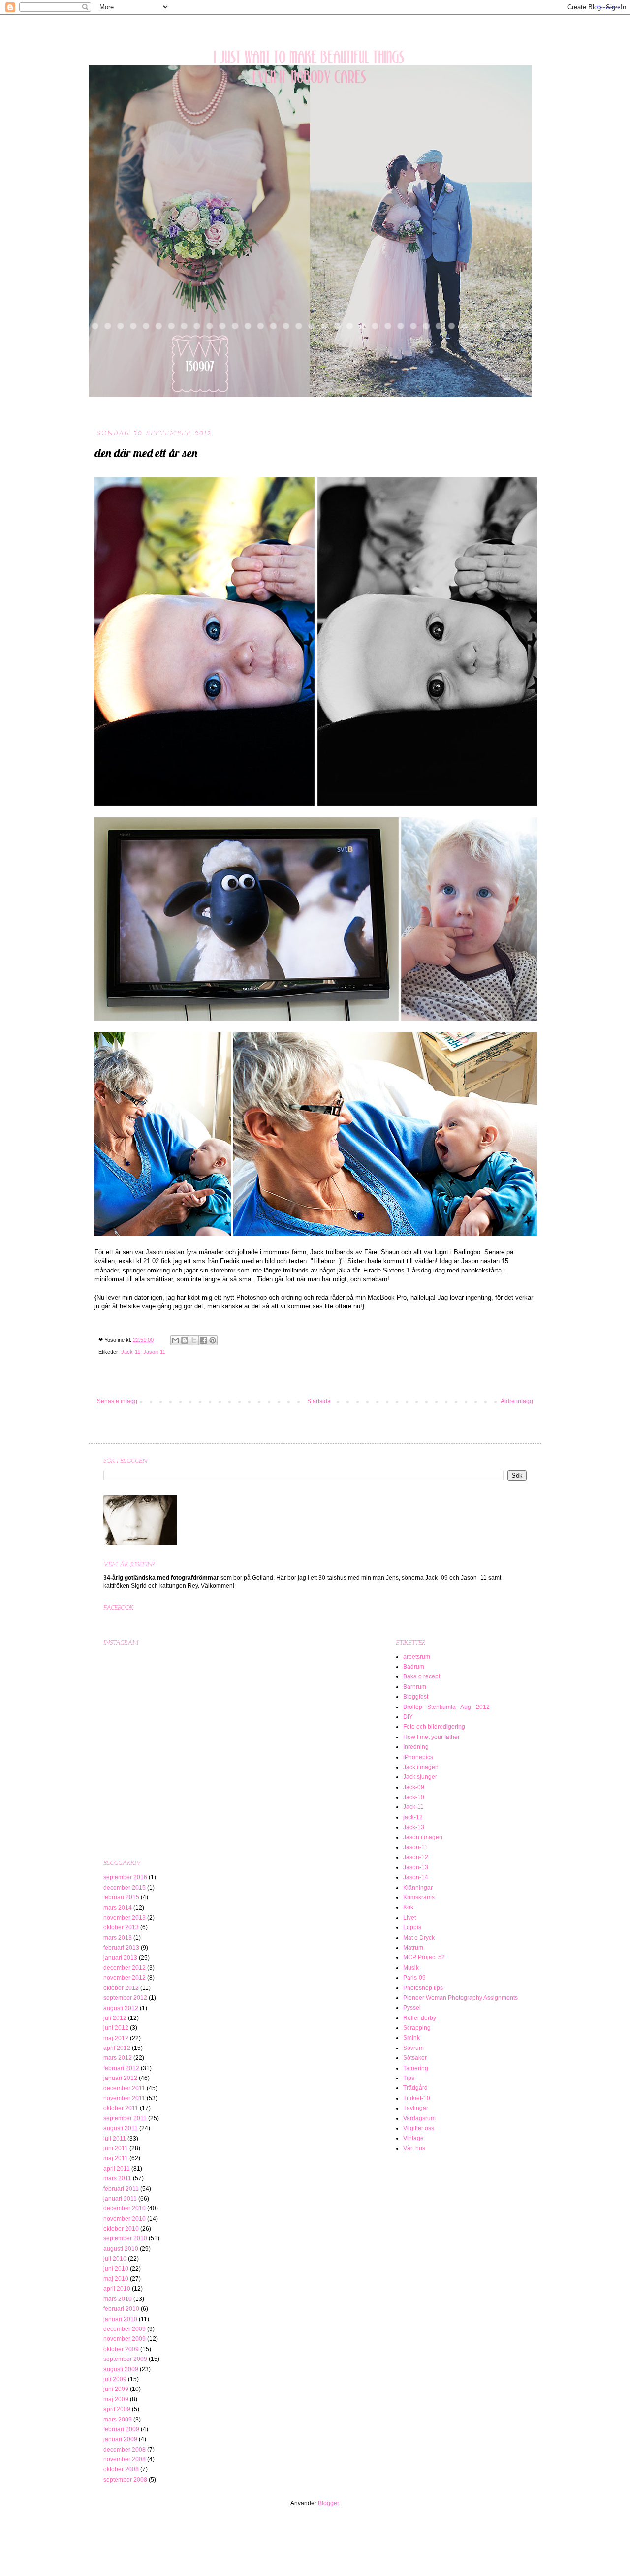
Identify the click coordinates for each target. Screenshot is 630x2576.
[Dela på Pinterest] (213, 1340)
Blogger (328, 2503)
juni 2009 (116, 2389)
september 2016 (125, 1877)
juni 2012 (116, 2028)
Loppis (412, 1927)
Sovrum (413, 2048)
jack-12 (413, 1817)
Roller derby (420, 2018)
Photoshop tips (423, 1988)
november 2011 (124, 2098)
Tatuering (416, 2068)
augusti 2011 (121, 2128)
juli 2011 (115, 2139)
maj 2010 (116, 2279)
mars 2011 (117, 2178)
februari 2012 (121, 2068)
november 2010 (125, 2219)
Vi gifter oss (419, 2128)
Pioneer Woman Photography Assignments (460, 1998)
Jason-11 (154, 1352)
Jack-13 (414, 1827)
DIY (408, 1717)
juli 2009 (115, 2379)
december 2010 (125, 2208)
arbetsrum (417, 1657)
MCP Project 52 (424, 1957)
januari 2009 (120, 2439)
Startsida (319, 1401)
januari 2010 (120, 2319)
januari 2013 (120, 1958)
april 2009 (117, 2409)
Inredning (416, 1747)
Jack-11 (131, 1352)
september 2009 (125, 2359)
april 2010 (117, 2289)
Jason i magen (423, 1837)
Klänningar (418, 1888)
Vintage (413, 2138)
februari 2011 (121, 2189)
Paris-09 (414, 1978)
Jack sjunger (420, 1777)
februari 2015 (121, 1897)
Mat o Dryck (419, 1938)
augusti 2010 (121, 2249)
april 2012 (117, 2048)
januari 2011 (120, 2199)
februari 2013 (121, 1948)
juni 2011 (116, 2148)
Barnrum (415, 1687)
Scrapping (417, 2028)
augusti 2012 (121, 2008)
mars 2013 (118, 1938)
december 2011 (124, 2088)
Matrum (413, 1948)
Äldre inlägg (517, 1401)
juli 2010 (115, 2259)
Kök (408, 1907)
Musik (411, 1968)
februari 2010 (121, 2309)
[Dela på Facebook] (203, 1340)
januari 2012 (120, 2078)
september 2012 (125, 1998)
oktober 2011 (121, 2108)
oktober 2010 (121, 2229)
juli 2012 (115, 2018)
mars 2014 (118, 1908)
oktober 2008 (121, 2469)
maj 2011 (116, 2158)
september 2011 (125, 2118)
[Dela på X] (194, 1340)
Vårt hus (414, 2148)
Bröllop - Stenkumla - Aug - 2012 (446, 1707)
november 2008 (125, 2459)
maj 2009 (116, 2399)
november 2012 (125, 1978)
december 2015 (125, 1888)
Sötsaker (415, 2058)
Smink (411, 2038)
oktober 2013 (121, 1927)
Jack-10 (414, 1797)
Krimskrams (419, 1897)
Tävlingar (416, 2108)
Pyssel (412, 2008)
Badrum (414, 1667)
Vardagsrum (419, 2118)
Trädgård (415, 2088)
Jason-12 (416, 1857)
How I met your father (431, 1737)
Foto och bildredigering (434, 1727)
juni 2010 (116, 2269)
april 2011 (117, 2169)
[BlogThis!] (185, 1340)
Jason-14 (416, 1877)
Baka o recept (422, 1676)
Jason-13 (416, 1867)
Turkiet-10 (417, 2098)
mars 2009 (118, 2420)
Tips (409, 2078)
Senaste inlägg (117, 1401)
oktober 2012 (121, 1988)
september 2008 (125, 2480)
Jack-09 (414, 1787)
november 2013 (125, 1918)
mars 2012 (118, 2058)
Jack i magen (421, 1767)
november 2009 (125, 2339)
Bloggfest (416, 1697)
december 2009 (125, 2329)
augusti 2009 (121, 2369)
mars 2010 (118, 2299)
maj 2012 (116, 2038)
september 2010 (125, 2238)
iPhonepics (418, 1757)
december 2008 (125, 2450)
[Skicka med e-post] (175, 1340)
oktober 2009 (121, 2349)
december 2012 (125, 1968)
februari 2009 (121, 2429)
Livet (409, 1918)
